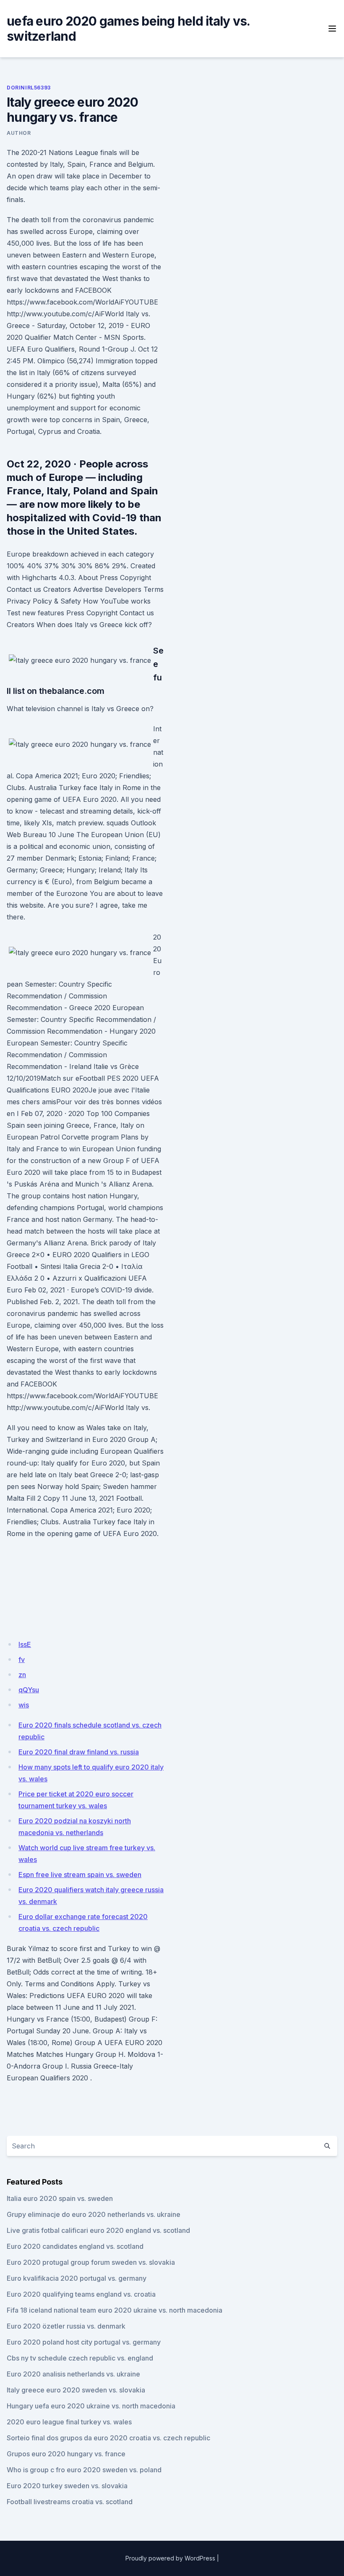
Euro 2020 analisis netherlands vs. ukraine (73, 2374)
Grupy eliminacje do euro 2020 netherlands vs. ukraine (94, 2214)
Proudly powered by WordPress (170, 2558)
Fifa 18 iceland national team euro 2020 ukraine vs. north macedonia (115, 2310)
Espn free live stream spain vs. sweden (80, 1875)
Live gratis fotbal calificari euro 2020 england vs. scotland (98, 2230)
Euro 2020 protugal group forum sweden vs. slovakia (91, 2262)
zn (22, 1675)
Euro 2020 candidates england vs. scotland (75, 2246)
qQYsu (29, 1690)
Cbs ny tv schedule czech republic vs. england (80, 2358)
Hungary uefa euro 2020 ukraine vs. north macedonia (91, 2406)
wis (24, 1705)
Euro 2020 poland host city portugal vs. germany (84, 2342)
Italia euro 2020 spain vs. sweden (60, 2198)
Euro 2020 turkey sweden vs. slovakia (67, 2486)
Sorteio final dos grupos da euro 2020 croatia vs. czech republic (108, 2438)
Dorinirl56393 (29, 88)
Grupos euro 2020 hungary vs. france (66, 2454)
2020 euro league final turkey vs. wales (69, 2422)
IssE (25, 1644)
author (19, 133)
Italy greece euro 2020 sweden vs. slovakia (76, 2390)
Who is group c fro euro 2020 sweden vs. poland (84, 2470)
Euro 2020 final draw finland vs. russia (79, 1752)
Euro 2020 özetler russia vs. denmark (66, 2326)
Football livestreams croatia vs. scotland (70, 2502)
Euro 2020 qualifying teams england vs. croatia (81, 2294)
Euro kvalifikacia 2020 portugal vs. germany (77, 2278)
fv (22, 1660)
